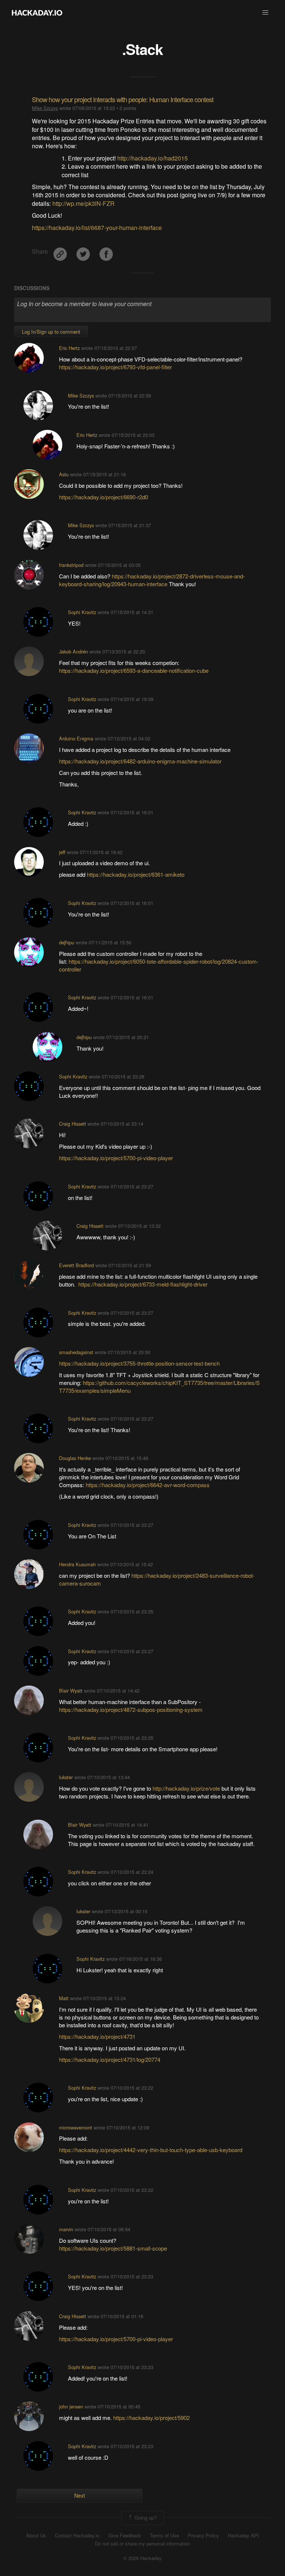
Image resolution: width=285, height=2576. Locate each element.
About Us (36, 2536)
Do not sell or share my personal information (142, 2544)
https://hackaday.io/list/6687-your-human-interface (97, 228)
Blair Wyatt (71, 1691)
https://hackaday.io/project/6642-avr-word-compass (148, 1485)
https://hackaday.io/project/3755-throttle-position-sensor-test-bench (139, 1363)
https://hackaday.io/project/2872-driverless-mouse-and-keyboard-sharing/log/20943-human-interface (152, 580)
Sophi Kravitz (82, 612)
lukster (66, 1777)
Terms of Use (164, 2536)
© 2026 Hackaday (142, 2558)
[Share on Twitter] (84, 251)
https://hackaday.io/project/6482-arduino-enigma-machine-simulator (140, 761)
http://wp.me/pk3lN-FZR (83, 203)
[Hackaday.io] (37, 13)
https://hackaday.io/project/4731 (97, 2036)
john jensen (71, 2406)
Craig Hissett (73, 1124)
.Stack (142, 49)
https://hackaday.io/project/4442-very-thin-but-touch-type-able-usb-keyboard (151, 2150)
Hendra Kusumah (77, 1564)
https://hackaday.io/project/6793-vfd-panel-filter (115, 367)
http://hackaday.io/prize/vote (186, 1788)
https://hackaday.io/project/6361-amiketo (136, 874)
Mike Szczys (45, 108)
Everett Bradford (76, 1265)
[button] (265, 13)
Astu (64, 474)
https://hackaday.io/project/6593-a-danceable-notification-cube (134, 670)
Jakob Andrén (73, 651)
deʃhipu (67, 942)
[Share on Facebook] (106, 251)
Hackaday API (243, 2536)
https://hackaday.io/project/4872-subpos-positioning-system (131, 1709)
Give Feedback (125, 2536)
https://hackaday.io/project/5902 (151, 2418)
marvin (66, 2229)
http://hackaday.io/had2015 (153, 158)
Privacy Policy (203, 2536)
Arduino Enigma (76, 738)
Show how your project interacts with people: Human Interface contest (123, 99)
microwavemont (76, 2127)
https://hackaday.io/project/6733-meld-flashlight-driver (143, 1284)
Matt (64, 1998)
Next (80, 2495)
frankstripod (71, 565)
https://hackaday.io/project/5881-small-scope (113, 2248)
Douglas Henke (75, 1458)
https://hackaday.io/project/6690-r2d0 (104, 497)
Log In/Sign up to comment (51, 332)
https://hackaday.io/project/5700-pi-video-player (116, 1158)
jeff (62, 852)
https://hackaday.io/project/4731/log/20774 (110, 2059)
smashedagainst (76, 1352)
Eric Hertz (69, 348)
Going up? (145, 2517)
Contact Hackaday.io (77, 2536)
